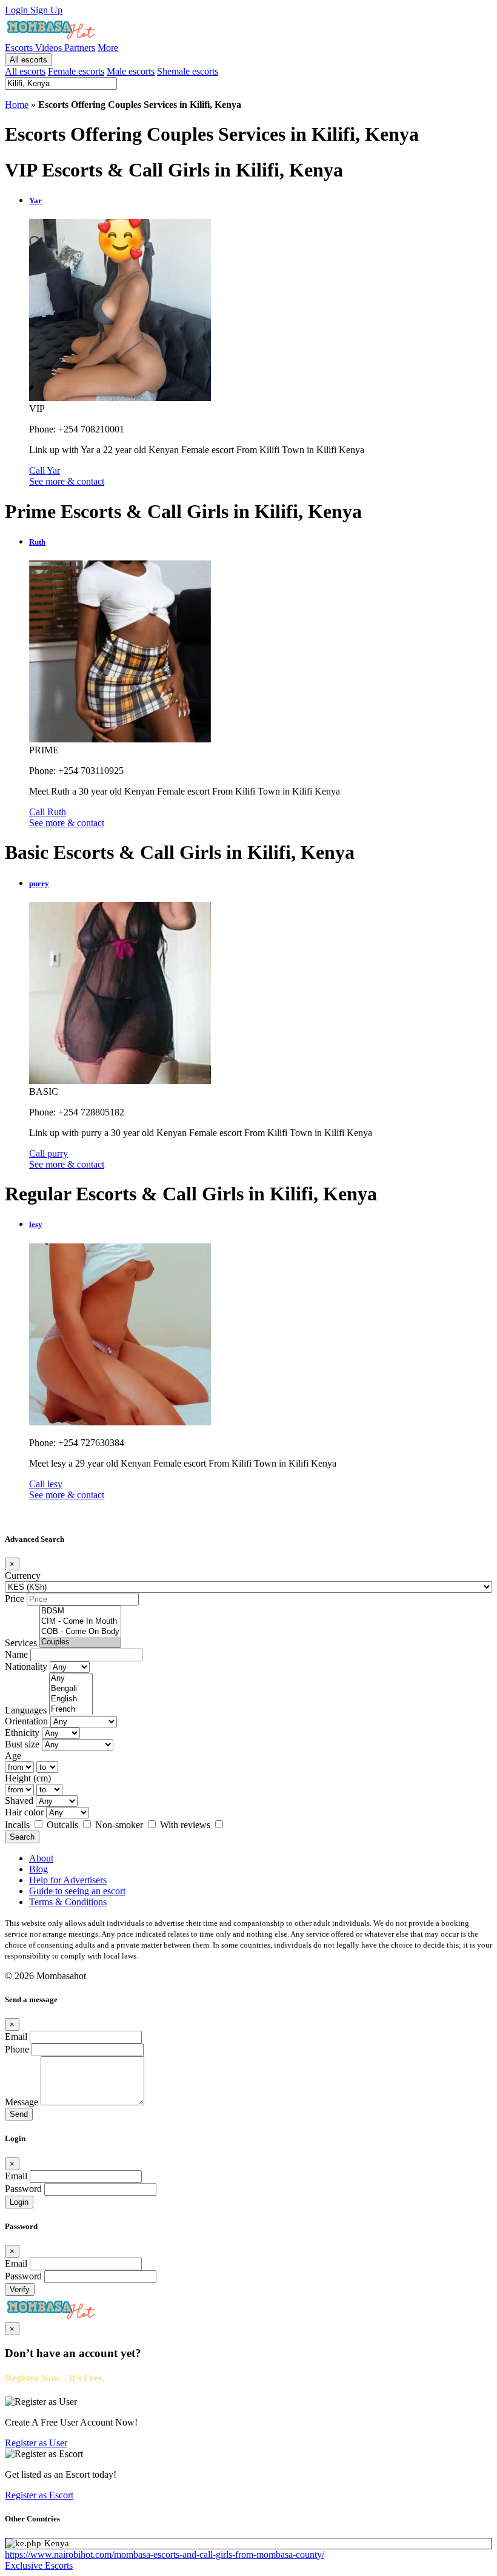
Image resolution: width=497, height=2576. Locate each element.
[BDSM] (80, 1611)
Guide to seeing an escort (77, 1891)
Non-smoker (120, 1825)
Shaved (19, 1801)
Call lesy (46, 1484)
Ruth (37, 542)
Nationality (26, 1666)
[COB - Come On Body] (80, 1632)
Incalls (18, 1825)
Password (23, 2189)
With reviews (186, 1825)
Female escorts (76, 71)
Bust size (22, 1744)
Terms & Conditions (68, 1902)
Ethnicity (22, 1733)
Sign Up (46, 10)
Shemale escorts (188, 71)
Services (21, 1643)
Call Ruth (48, 812)
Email (16, 2036)
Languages (26, 1710)
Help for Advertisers (68, 1880)
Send (19, 2114)
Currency (23, 1576)
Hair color (24, 1812)
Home (17, 105)
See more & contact (67, 481)
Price (15, 1599)
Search (22, 1837)
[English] (71, 1699)
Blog (38, 1869)
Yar (35, 200)
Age (13, 1756)
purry (39, 883)
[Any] (71, 1679)
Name (16, 1654)
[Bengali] (71, 1689)
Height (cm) (28, 1778)
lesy (36, 1224)
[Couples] (80, 1642)
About (41, 1858)
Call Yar (45, 470)
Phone (17, 2049)
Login (18, 10)
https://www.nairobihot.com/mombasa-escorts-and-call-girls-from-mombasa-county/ (165, 2554)
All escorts (28, 60)
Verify (20, 2289)
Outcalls (64, 1825)
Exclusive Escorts (39, 2565)
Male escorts (131, 71)
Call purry (48, 1153)
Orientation (26, 1721)
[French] (71, 1710)
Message (22, 2102)
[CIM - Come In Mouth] (80, 1622)
